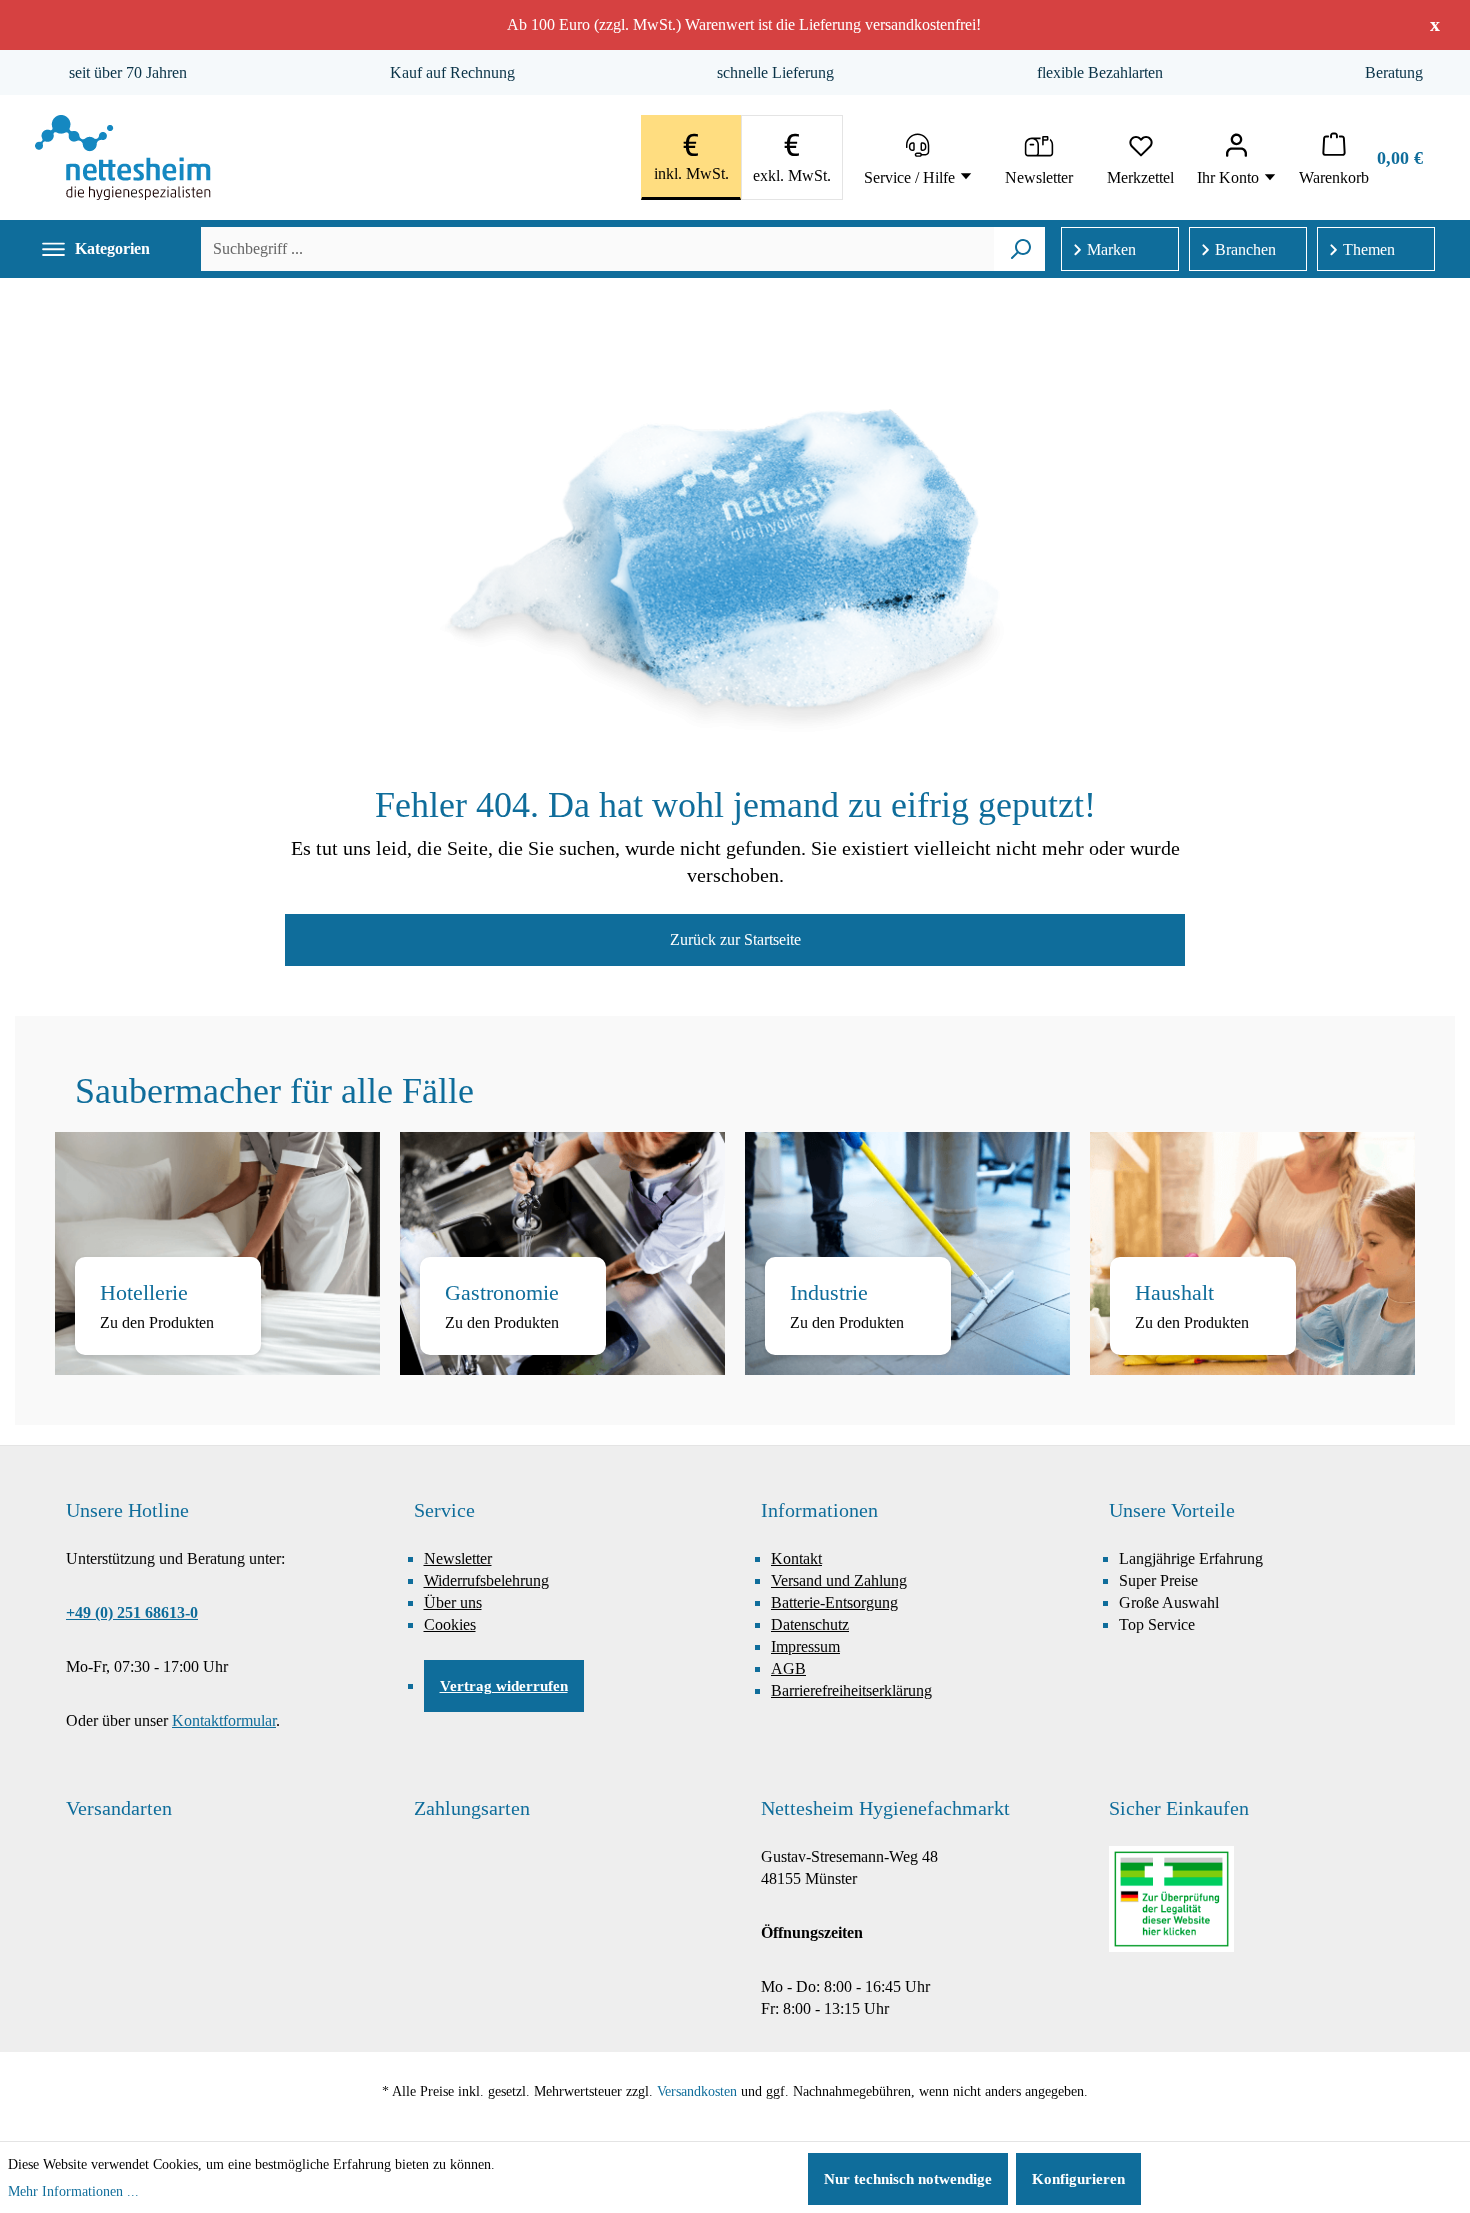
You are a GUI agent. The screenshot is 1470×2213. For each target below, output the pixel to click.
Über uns (453, 1602)
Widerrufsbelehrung (486, 1580)
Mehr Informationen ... (73, 2191)
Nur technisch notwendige (908, 2179)
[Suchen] (1020, 249)
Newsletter (458, 1558)
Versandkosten (697, 2091)
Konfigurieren (1078, 2179)
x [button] (1435, 24)
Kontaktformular (224, 1720)
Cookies (450, 1624)
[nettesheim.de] (123, 157)
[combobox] (597, 249)
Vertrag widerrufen (504, 1686)
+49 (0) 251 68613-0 (132, 1612)
